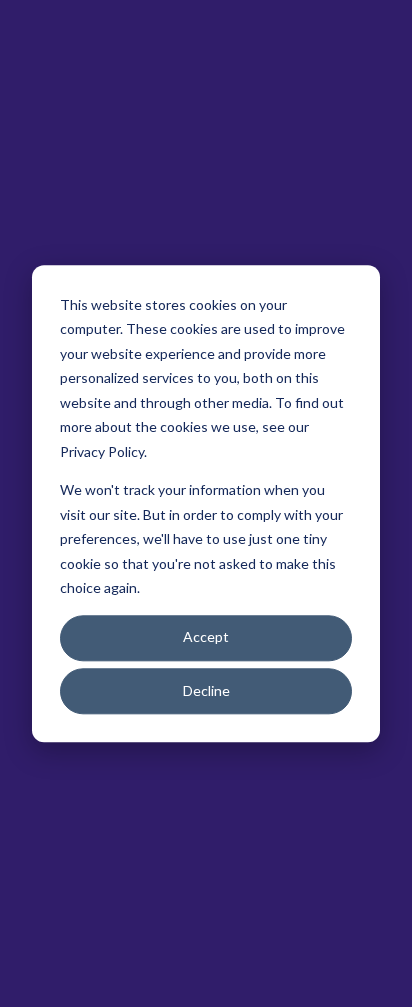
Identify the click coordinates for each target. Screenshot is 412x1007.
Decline (206, 690)
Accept (206, 637)
